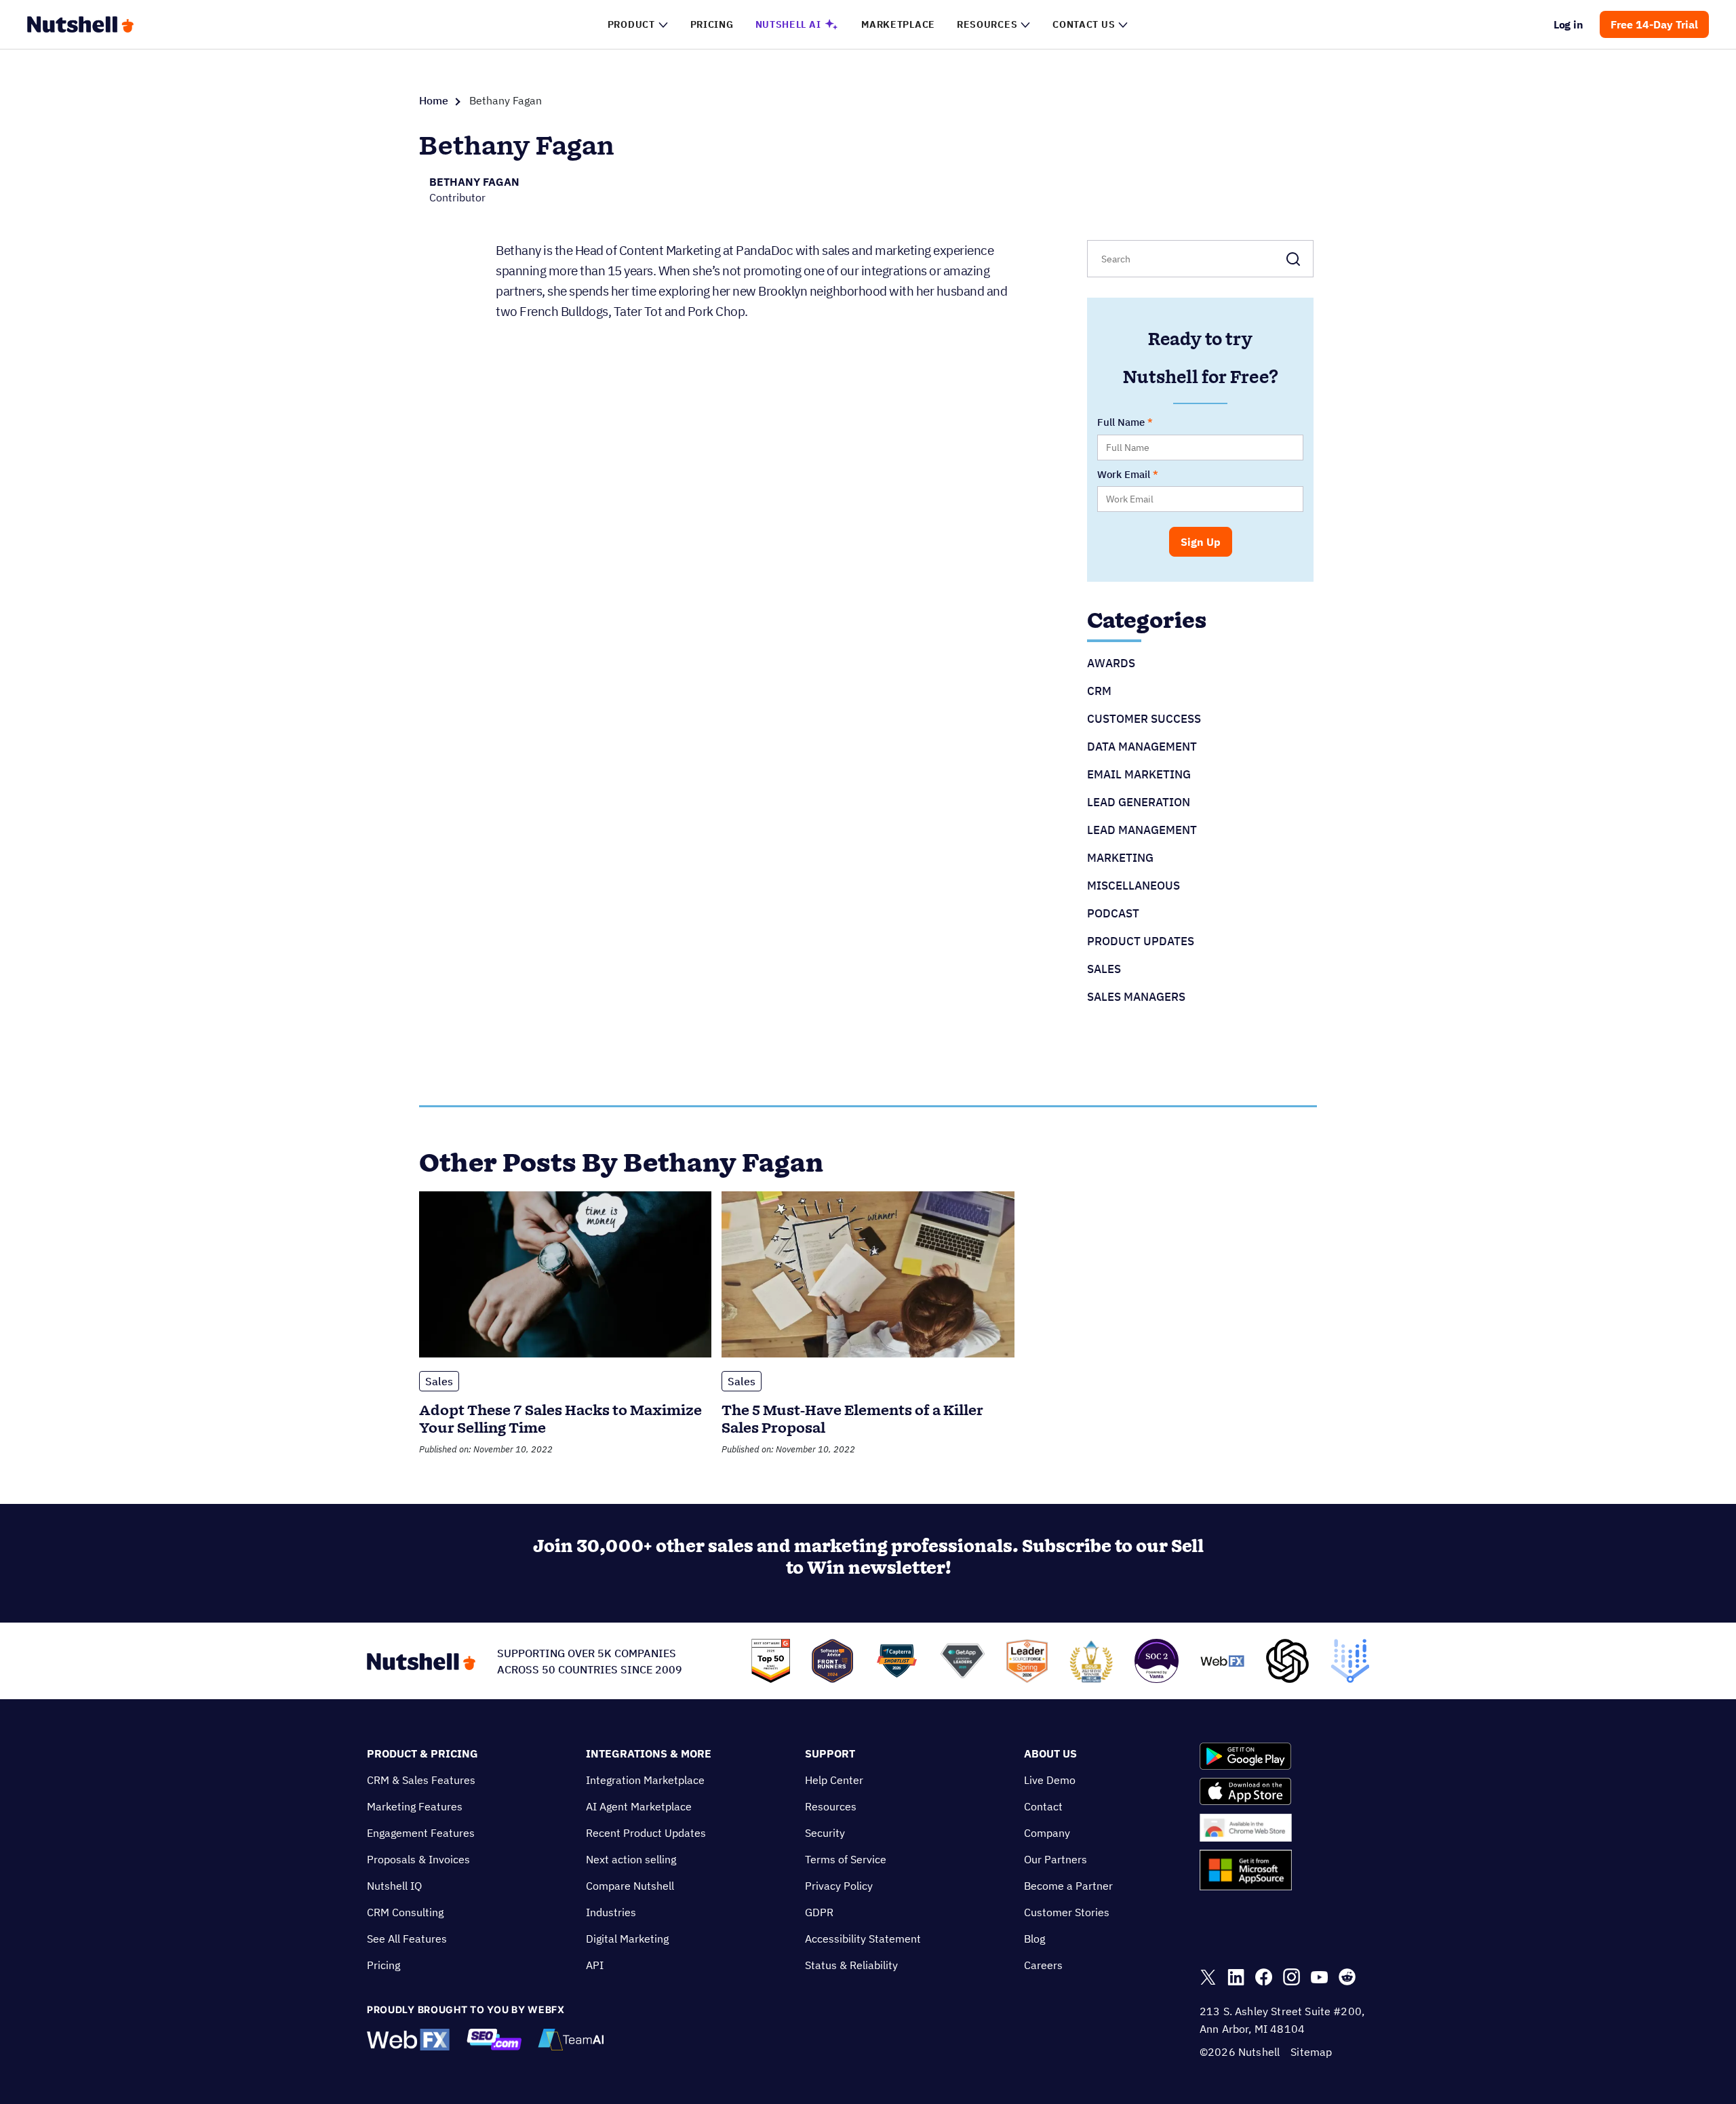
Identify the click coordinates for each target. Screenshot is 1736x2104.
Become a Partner (1068, 1886)
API (595, 1965)
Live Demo (1050, 1780)
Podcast (1113, 913)
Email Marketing (1139, 774)
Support (830, 1753)
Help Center (834, 1780)
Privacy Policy (839, 1886)
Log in (1569, 24)
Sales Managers (1136, 997)
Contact (1043, 1806)
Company (1047, 1833)
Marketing (1120, 858)
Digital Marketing (627, 1939)
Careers (1043, 1965)
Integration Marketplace (645, 1780)
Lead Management (1142, 830)
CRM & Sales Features (421, 1780)
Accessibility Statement (863, 1939)
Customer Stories (1067, 1912)
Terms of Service (846, 1859)
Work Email (1124, 474)
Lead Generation (1139, 802)
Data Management (1142, 747)
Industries (611, 1912)
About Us (1050, 1753)
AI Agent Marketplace (639, 1806)
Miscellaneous (1133, 886)
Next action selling (631, 1859)
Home (434, 100)
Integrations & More (649, 1753)
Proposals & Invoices (418, 1859)
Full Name (1121, 422)
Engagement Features (421, 1833)
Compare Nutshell (630, 1886)
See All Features (407, 1939)
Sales (1104, 969)
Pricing (383, 1965)
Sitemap (1311, 2052)
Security (825, 1833)
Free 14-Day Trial (1654, 24)
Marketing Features (415, 1806)
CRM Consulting (405, 1912)
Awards (1111, 663)
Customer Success (1144, 719)
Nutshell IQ (394, 1886)
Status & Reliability (851, 1965)
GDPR (819, 1912)
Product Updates (1141, 941)
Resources (831, 1806)
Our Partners (1056, 1859)
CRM (1099, 691)
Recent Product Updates (646, 1833)
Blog (1034, 1939)
